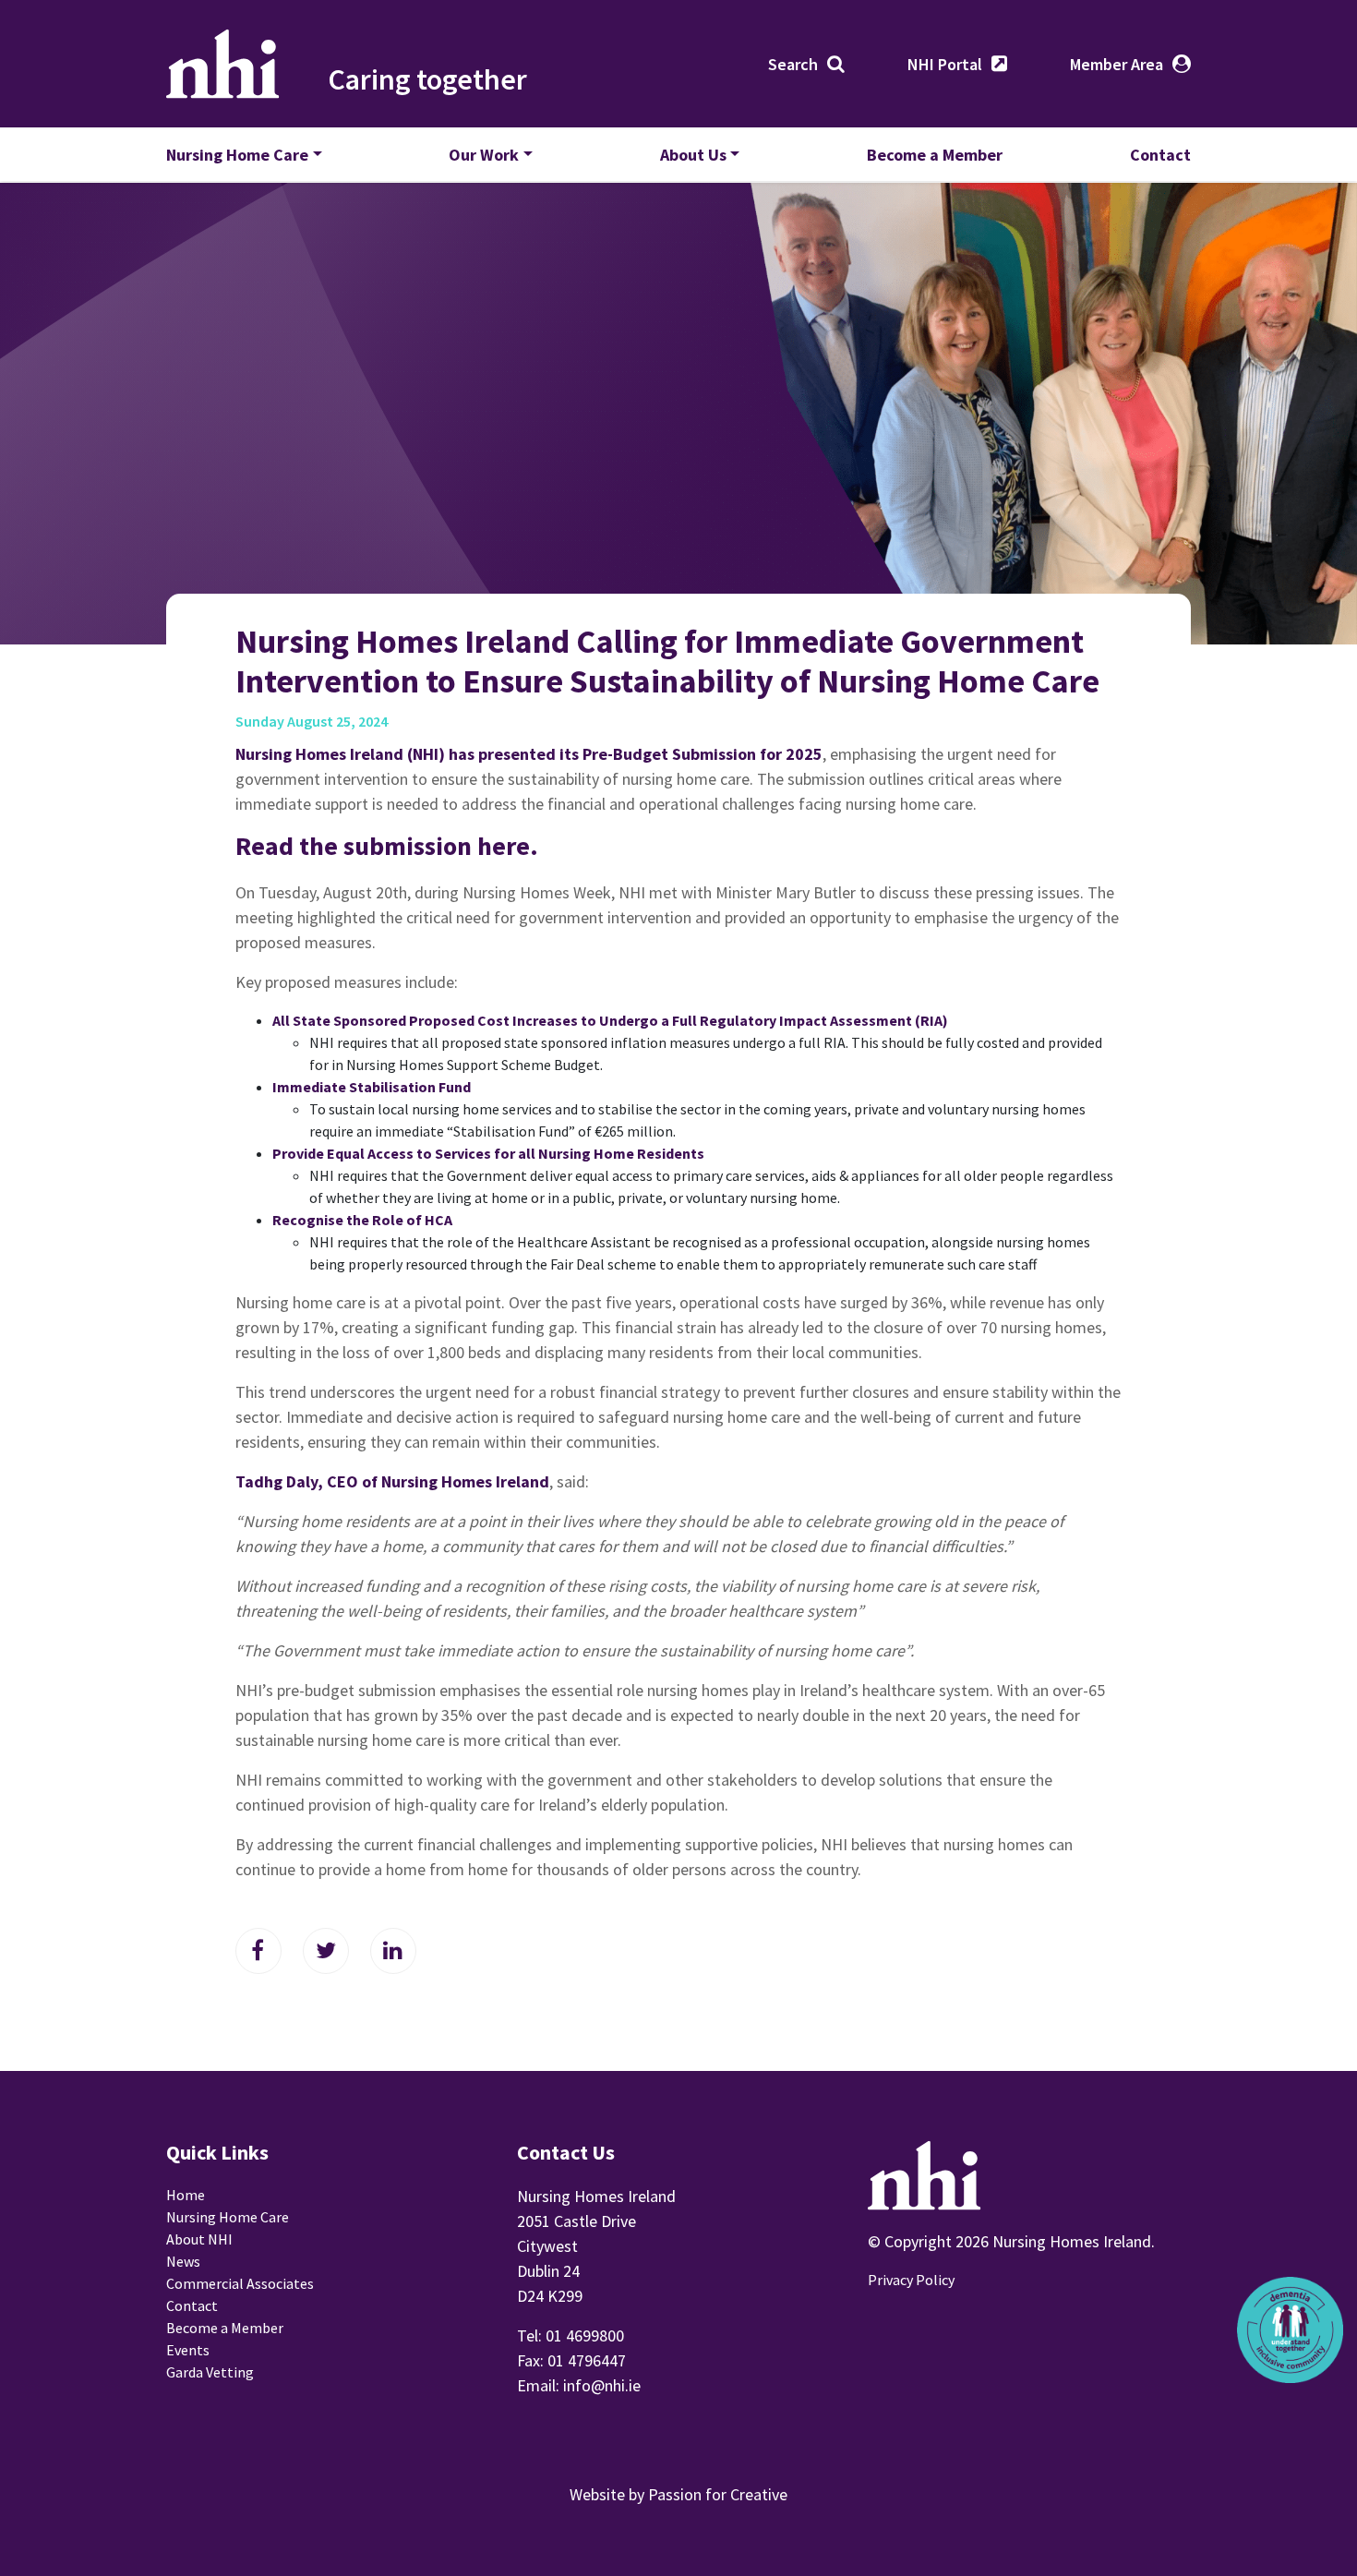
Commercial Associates (240, 2283)
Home (186, 2195)
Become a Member (935, 155)
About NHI (199, 2239)
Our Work (484, 155)
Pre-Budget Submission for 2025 (703, 754)
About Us (693, 155)
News (183, 2261)
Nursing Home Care (237, 155)
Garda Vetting (210, 2372)
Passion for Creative (718, 2494)
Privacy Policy (911, 2280)
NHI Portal (945, 64)
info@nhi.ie (602, 2385)
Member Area (1117, 64)
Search (793, 64)
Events (188, 2350)
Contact (1160, 155)
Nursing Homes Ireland (223, 64)
